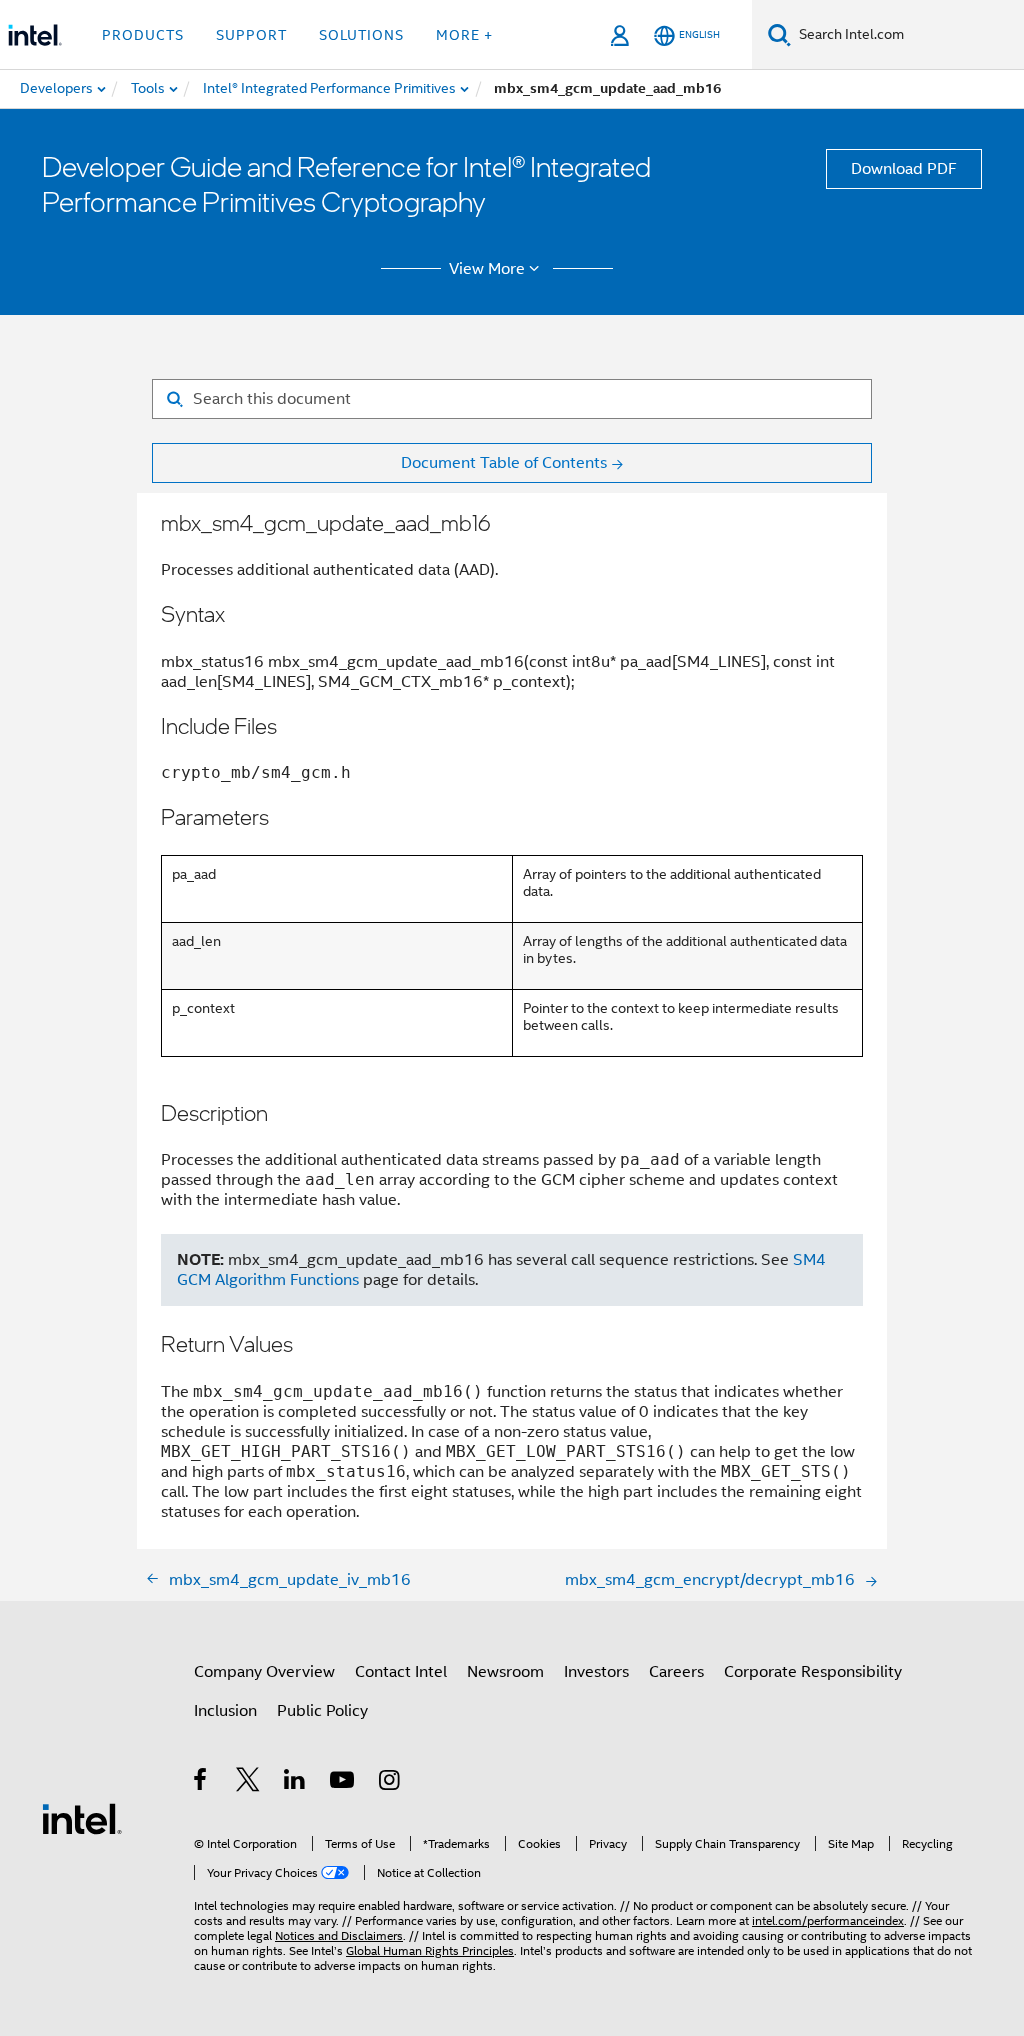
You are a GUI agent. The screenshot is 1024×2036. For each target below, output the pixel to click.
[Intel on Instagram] (390, 1783)
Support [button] (251, 35)
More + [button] (464, 35)
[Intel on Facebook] (201, 1783)
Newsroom (505, 1672)
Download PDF (904, 169)
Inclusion (225, 1711)
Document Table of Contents (504, 463)
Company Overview (264, 1672)
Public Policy (322, 1711)
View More (487, 269)
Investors (596, 1672)
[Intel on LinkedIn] (295, 1783)
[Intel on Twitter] (248, 1783)
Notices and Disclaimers (339, 1935)
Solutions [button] (361, 35)
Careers (676, 1672)
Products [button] (143, 35)
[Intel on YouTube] (343, 1783)
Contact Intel (401, 1672)
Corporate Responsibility (813, 1672)
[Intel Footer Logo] (82, 1818)
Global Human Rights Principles (430, 1950)
